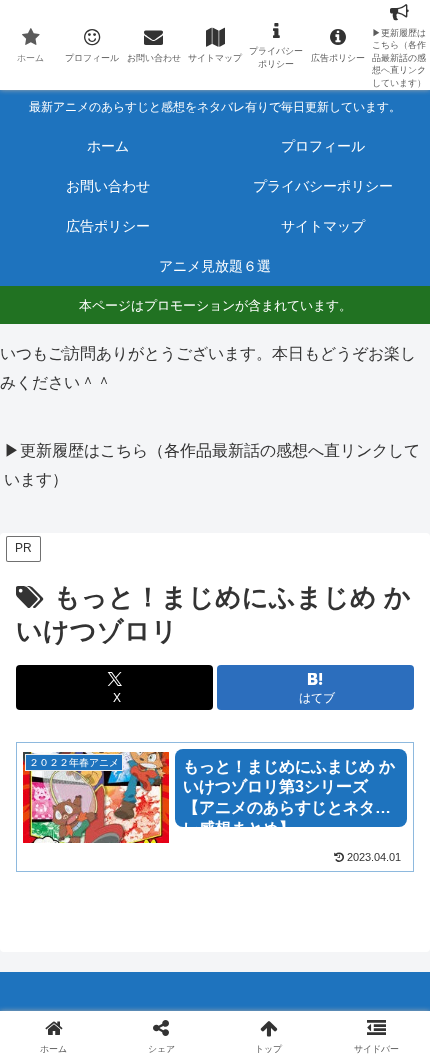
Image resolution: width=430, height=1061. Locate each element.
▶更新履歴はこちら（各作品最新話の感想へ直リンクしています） (212, 465)
